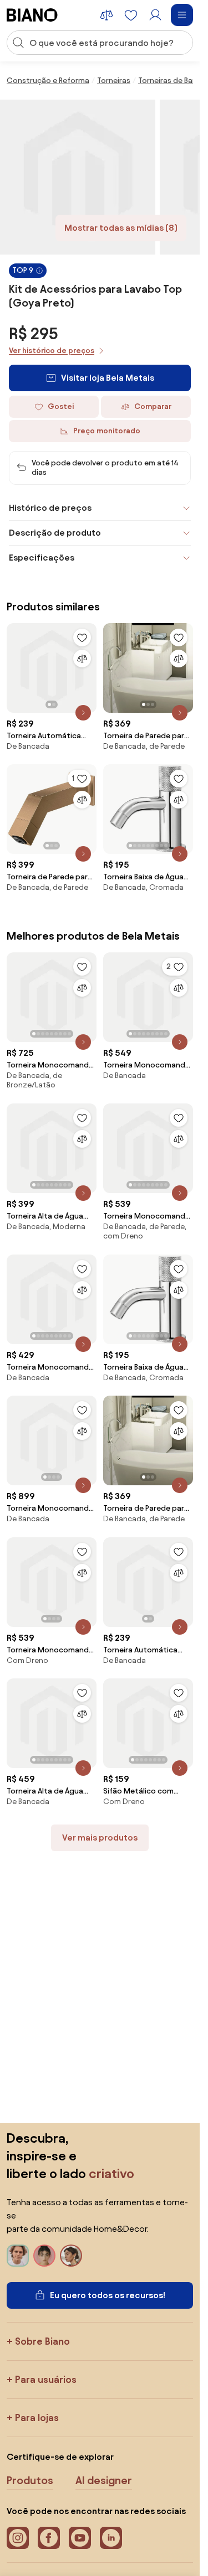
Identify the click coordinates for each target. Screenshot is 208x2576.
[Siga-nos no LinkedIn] (111, 2538)
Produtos (30, 2480)
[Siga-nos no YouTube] (80, 2538)
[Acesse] (155, 15)
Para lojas (37, 2417)
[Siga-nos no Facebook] (49, 2538)
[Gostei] (82, 637)
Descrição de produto (55, 533)
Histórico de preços (50, 508)
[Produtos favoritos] (131, 15)
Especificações (42, 558)
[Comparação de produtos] (106, 15)
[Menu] (182, 15)
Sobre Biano (42, 2341)
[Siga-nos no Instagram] (18, 2538)
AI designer (104, 2480)
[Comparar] (82, 659)
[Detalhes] (83, 713)
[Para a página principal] (32, 15)
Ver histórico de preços (52, 351)
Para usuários (46, 2379)
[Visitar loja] (78, 177)
